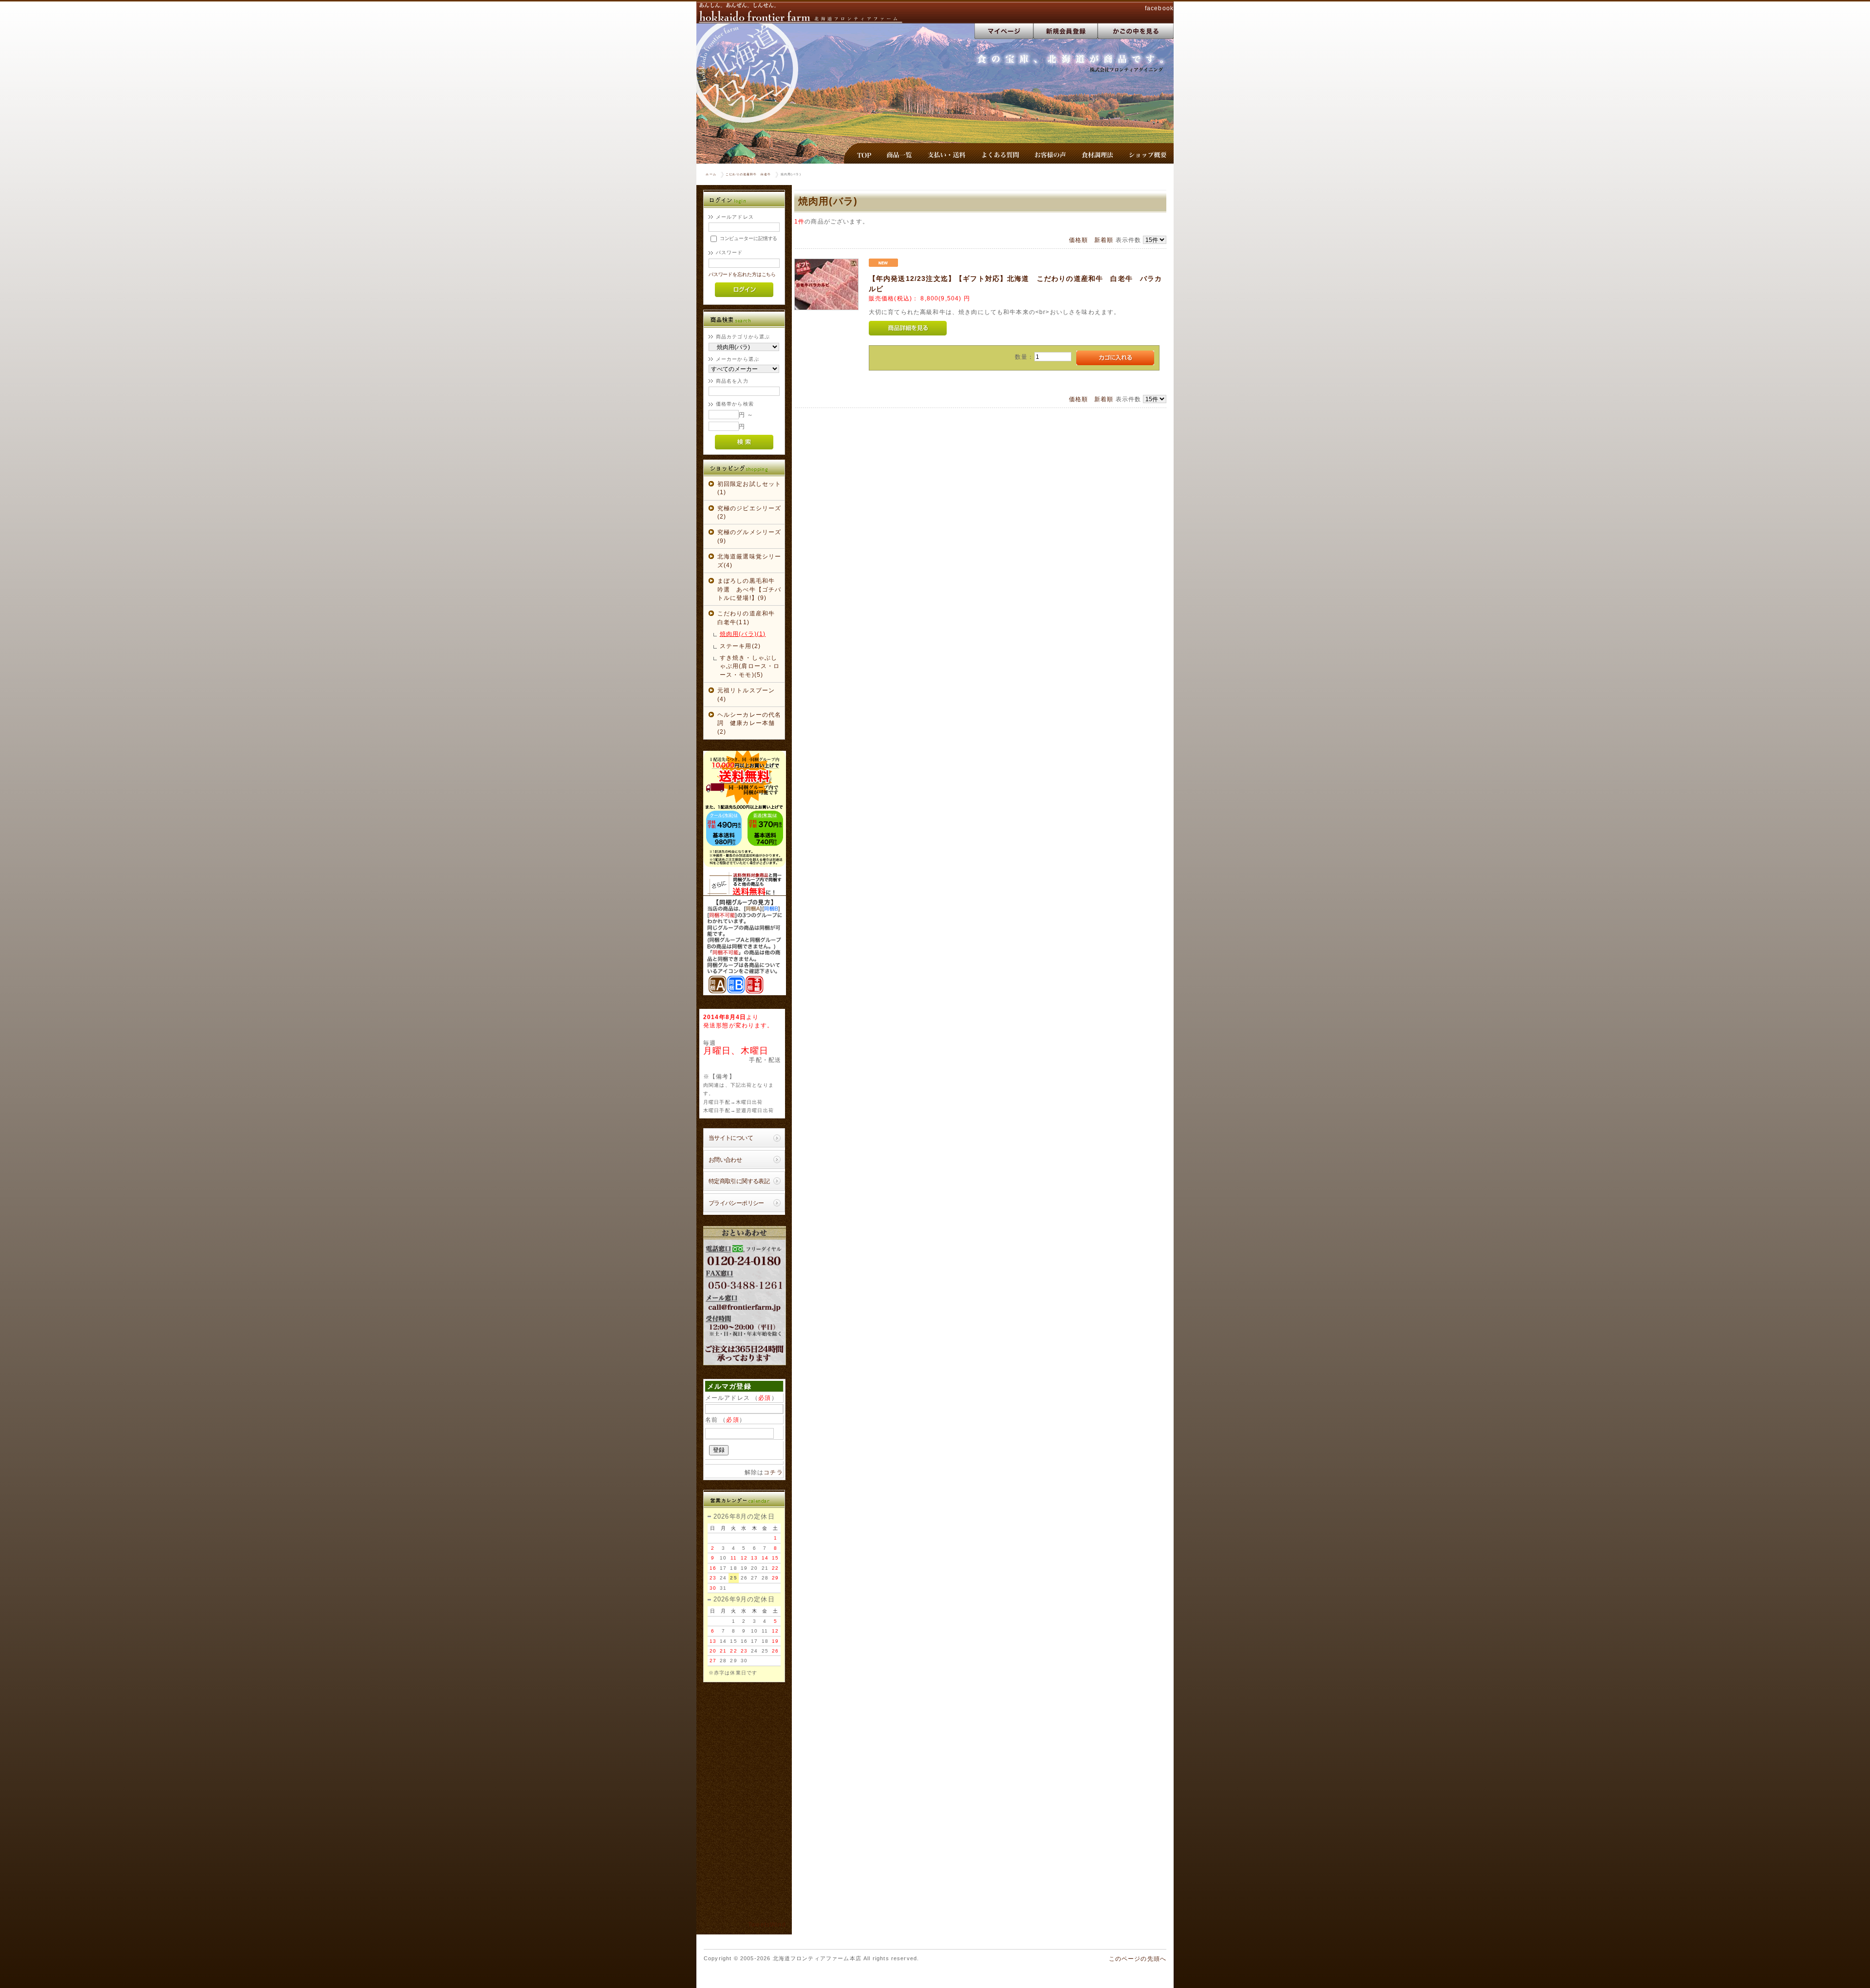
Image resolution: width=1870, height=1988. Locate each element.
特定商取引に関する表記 (739, 1181)
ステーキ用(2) (740, 646)
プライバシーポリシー (736, 1203)
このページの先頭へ (1138, 1959)
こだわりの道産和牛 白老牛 (748, 174)
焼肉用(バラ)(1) (743, 634)
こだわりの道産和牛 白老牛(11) (749, 617)
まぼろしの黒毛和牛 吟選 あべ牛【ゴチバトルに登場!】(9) (749, 589)
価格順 (1078, 240)
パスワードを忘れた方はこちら (742, 274)
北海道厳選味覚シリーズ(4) (749, 560)
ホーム (711, 174)
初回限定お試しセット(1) (749, 488)
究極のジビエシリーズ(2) (749, 512)
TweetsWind (767, 1925)
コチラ (773, 1472)
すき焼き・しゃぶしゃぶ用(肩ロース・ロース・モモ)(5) (750, 666)
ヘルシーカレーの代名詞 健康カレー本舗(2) (749, 723)
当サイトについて (731, 1138)
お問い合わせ (725, 1160)
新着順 (1104, 240)
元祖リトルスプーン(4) (746, 694)
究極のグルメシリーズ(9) (749, 536)
